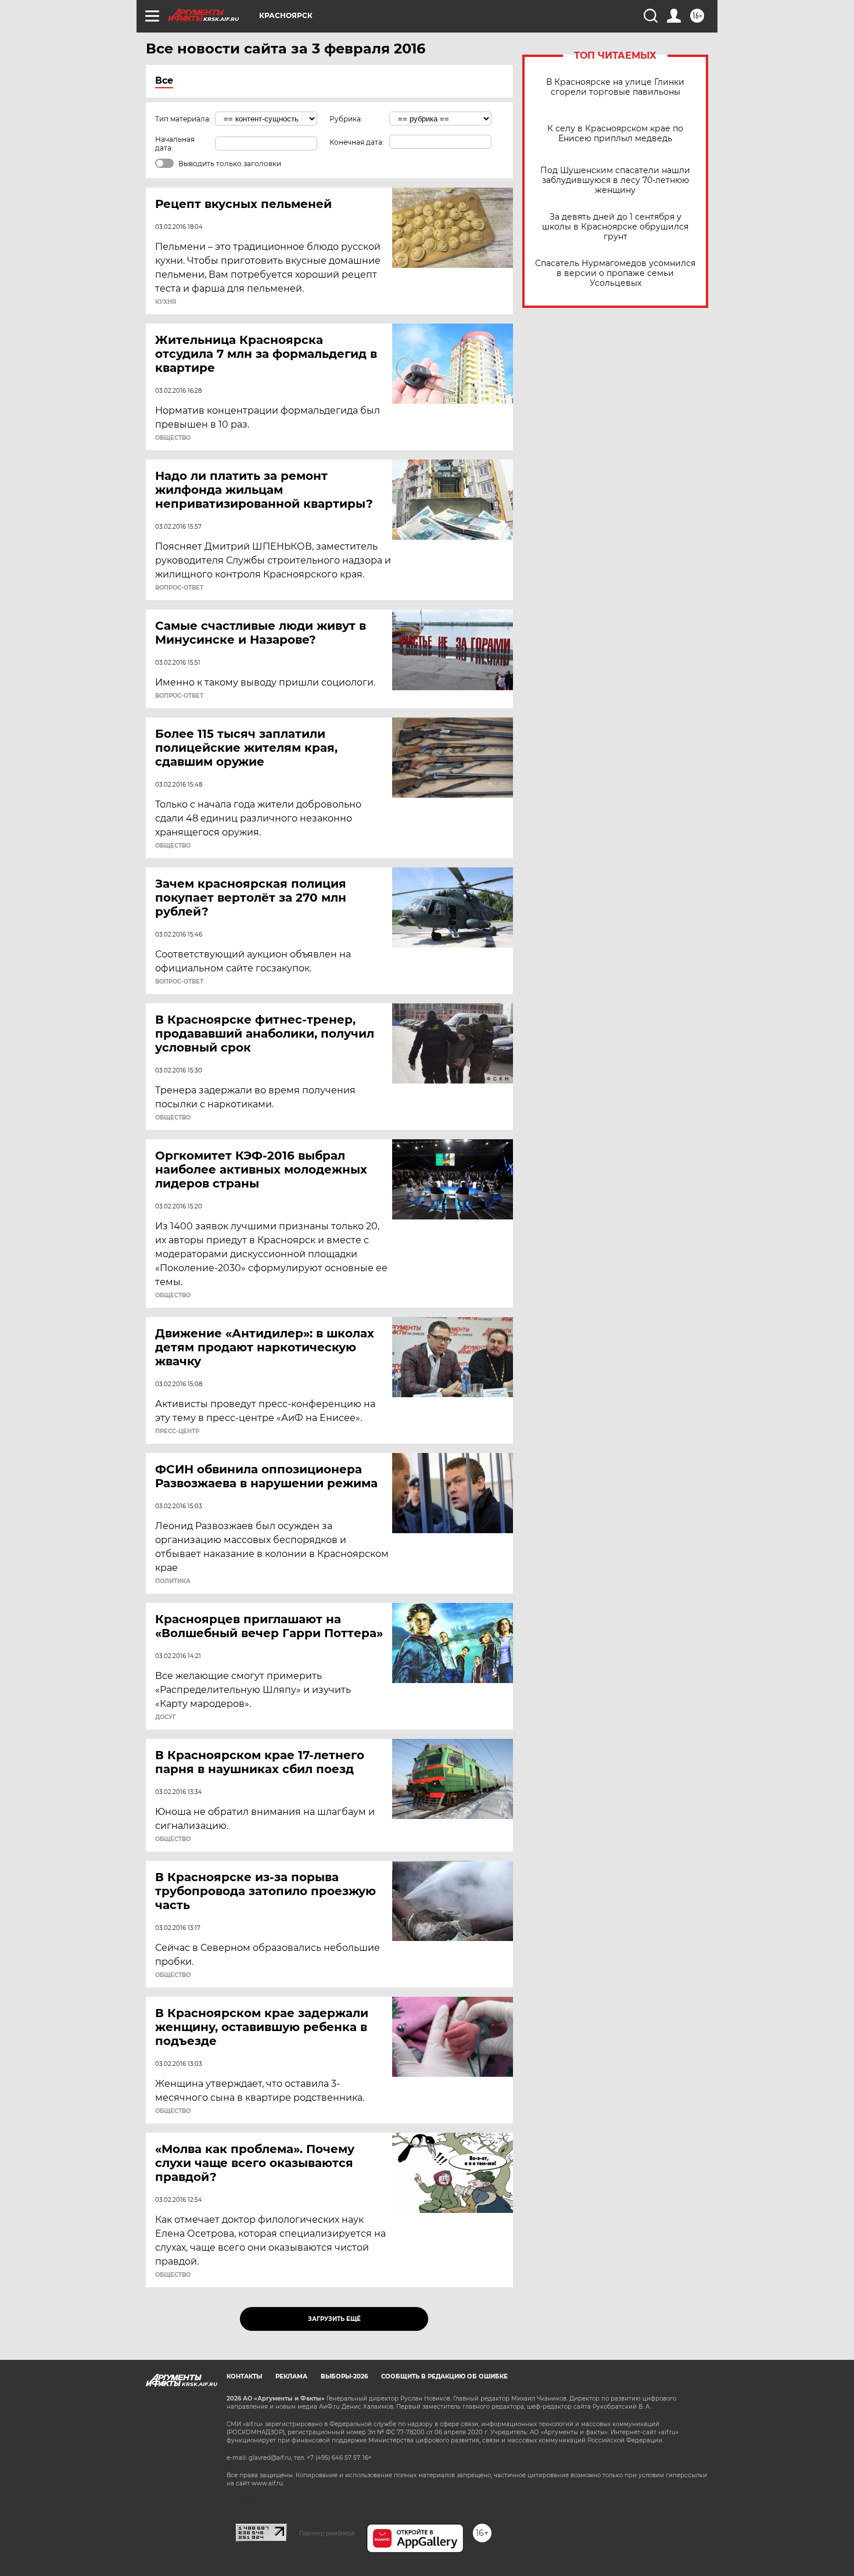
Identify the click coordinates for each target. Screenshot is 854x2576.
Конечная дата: (357, 142)
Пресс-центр (177, 1431)
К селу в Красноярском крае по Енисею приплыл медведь (615, 134)
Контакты (244, 2376)
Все (164, 80)
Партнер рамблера (327, 2533)
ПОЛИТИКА (173, 1581)
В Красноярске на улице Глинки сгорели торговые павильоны (615, 87)
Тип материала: (183, 119)
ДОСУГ (166, 1717)
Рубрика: (346, 119)
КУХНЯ (166, 302)
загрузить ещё (334, 2319)
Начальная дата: (175, 143)
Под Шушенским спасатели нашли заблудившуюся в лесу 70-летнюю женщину (615, 180)
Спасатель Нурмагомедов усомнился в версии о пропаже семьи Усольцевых (615, 273)
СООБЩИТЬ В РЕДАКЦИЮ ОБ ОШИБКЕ (444, 2376)
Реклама (291, 2376)
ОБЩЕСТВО (173, 438)
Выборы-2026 (344, 2376)
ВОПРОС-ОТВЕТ (179, 588)
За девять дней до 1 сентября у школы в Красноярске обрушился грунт (615, 227)
